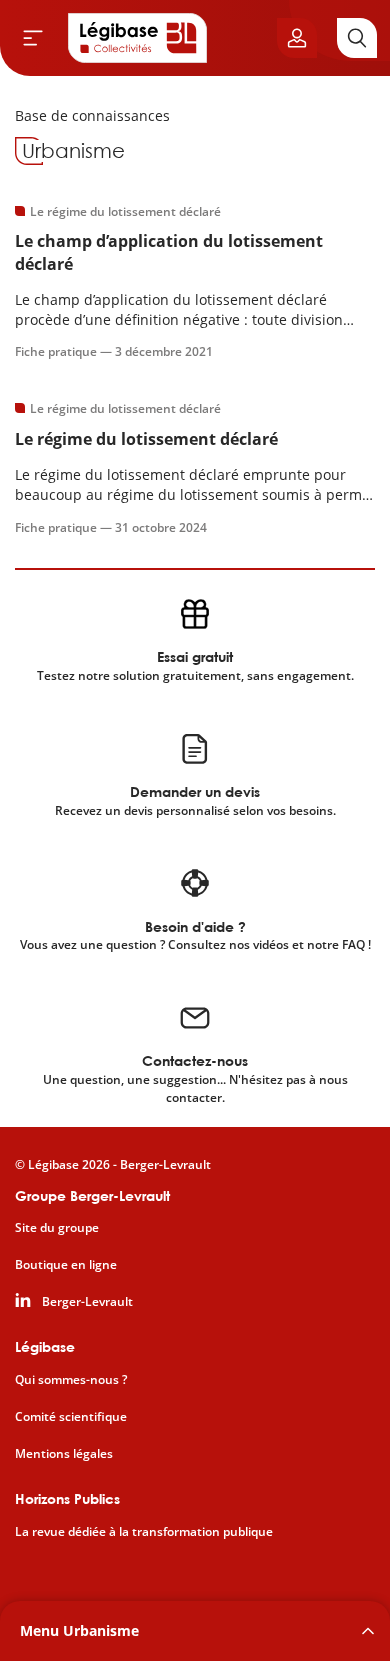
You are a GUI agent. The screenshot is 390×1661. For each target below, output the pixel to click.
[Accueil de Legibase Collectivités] (138, 38)
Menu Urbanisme (79, 1630)
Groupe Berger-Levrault (92, 1195)
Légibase (45, 1346)
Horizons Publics (67, 1498)
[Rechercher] (357, 38)
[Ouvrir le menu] (33, 38)
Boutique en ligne (66, 1265)
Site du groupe (57, 1228)
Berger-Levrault (87, 1302)
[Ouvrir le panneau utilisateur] (297, 38)
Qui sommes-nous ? (71, 1380)
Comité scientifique (71, 1417)
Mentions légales (64, 1454)
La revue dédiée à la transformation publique (144, 1532)
